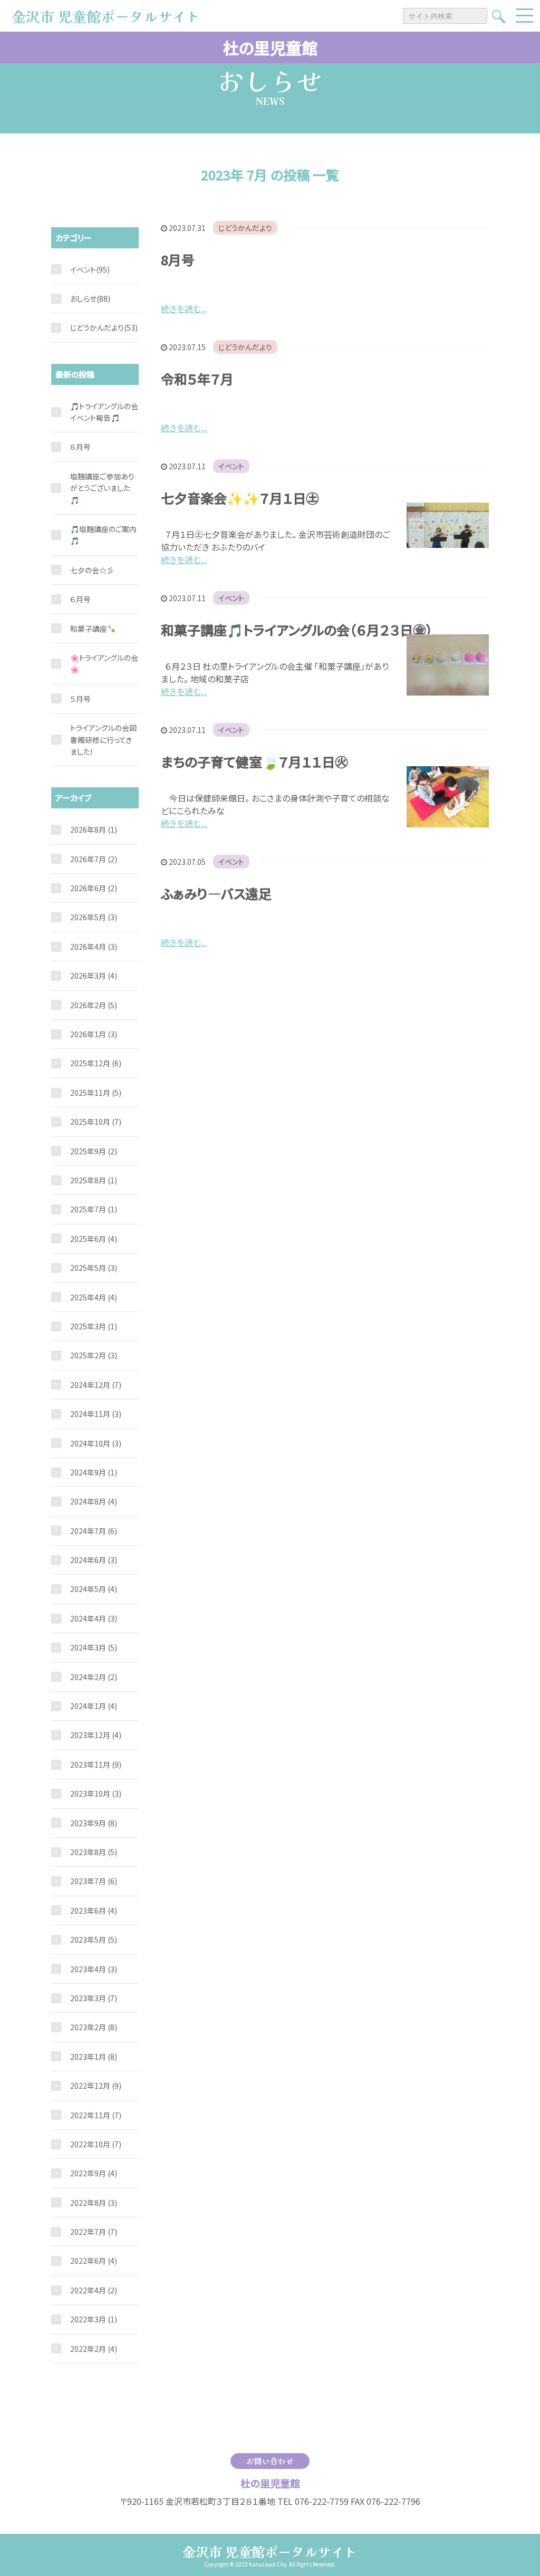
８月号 (80, 447)
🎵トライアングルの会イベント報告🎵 (104, 412)
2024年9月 (94, 1472)
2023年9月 (94, 1823)
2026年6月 (94, 888)
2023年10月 (96, 1793)
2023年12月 (96, 1735)
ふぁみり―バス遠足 (216, 893)
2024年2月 (94, 1677)
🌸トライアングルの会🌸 (104, 663)
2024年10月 (96, 1443)
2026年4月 (94, 947)
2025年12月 (96, 1063)
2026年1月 (94, 1034)
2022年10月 (96, 2144)
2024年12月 (96, 1385)
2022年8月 (94, 2203)
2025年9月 (94, 1151)
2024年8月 (94, 1501)
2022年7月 (94, 2232)
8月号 (178, 259)
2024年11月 (96, 1414)
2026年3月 (94, 976)
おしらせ (83, 298)
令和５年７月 (197, 379)
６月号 (80, 599)
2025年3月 (94, 1326)
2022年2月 (94, 2349)
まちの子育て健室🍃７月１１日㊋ (254, 761)
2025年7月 (94, 1209)
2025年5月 (94, 1268)
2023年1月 (94, 2057)
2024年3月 (94, 1647)
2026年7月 (94, 859)
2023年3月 (94, 1998)
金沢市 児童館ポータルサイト (270, 2551)
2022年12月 (96, 2086)
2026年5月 (94, 917)
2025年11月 (96, 1093)
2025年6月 (94, 1239)
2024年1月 (94, 1706)
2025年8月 (94, 1180)
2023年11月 (96, 1764)
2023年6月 (94, 1911)
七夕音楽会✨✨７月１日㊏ (240, 498)
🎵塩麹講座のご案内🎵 (103, 535)
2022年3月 (94, 2319)
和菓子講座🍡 (93, 629)
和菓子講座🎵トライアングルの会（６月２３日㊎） (297, 630)
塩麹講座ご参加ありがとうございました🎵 (102, 488)
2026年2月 (94, 1005)
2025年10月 (96, 1122)
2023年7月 (94, 1881)
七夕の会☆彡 (92, 570)
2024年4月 (94, 1618)
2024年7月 (94, 1531)
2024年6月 (94, 1560)
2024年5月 (94, 1589)
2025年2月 (94, 1355)
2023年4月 (94, 1969)
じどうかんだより (245, 228)
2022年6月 (94, 2261)
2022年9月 (94, 2173)
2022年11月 (96, 2115)
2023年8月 (94, 1852)
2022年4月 (94, 2290)
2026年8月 (94, 829)
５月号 (80, 699)
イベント (231, 466)
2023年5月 (94, 1940)
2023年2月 (94, 2027)
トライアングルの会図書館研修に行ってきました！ (103, 740)
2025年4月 (94, 1297)
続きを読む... (184, 308)
